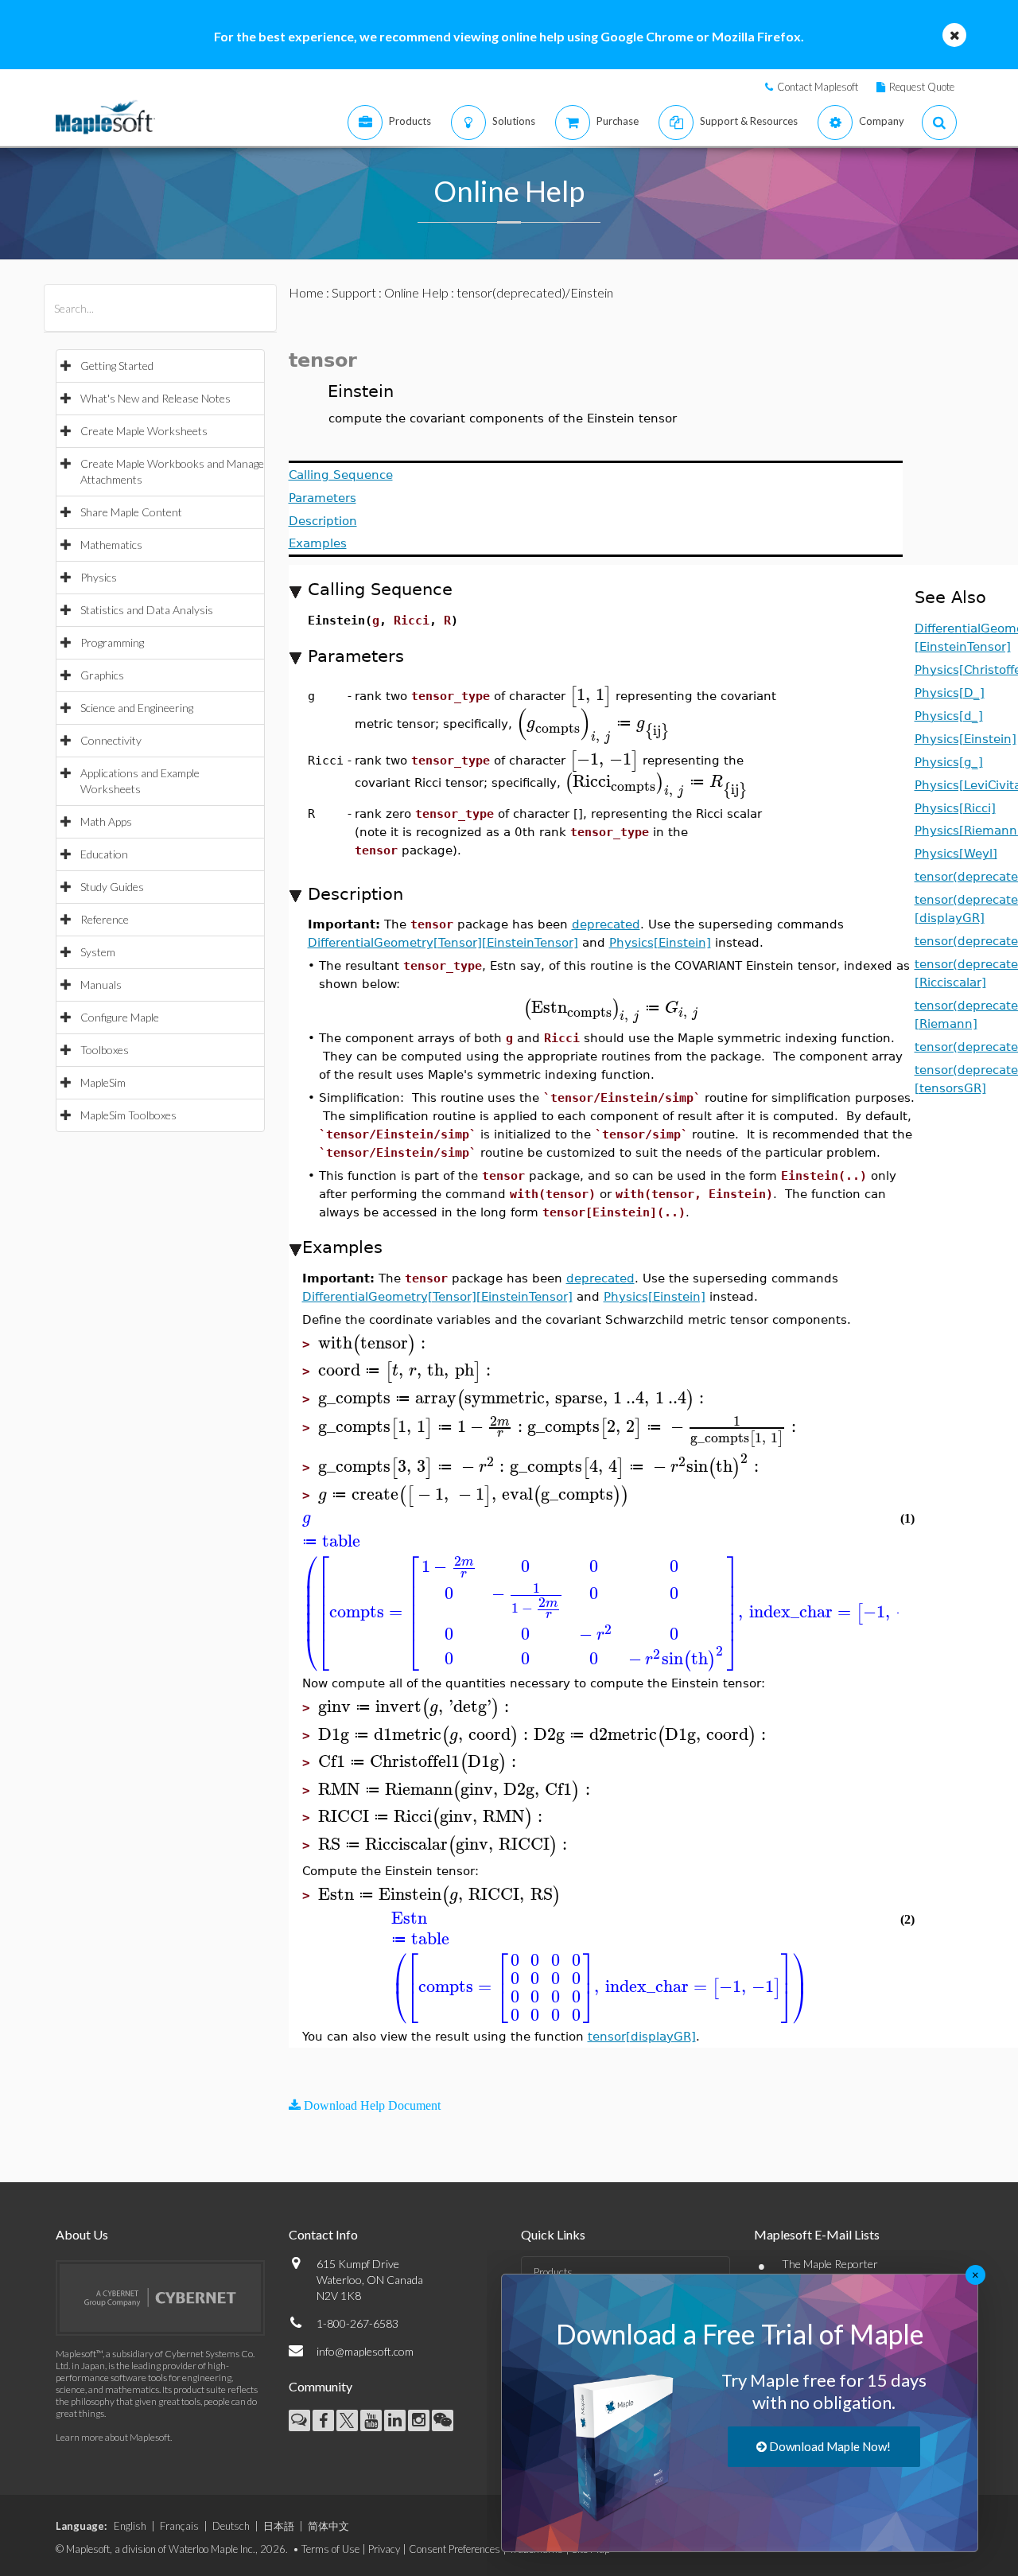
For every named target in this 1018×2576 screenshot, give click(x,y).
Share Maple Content (131, 512)
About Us (82, 2234)
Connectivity (111, 740)
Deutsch (231, 2526)
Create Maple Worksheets (144, 431)
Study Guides (112, 887)
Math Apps (106, 821)
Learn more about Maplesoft (113, 2437)
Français (179, 2526)
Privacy (384, 2549)
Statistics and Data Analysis (147, 610)
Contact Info (323, 2234)
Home (306, 292)
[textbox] (591, 695)
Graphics (102, 675)
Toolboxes (105, 1050)
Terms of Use (330, 2549)
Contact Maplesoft (818, 87)
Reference (105, 919)
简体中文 (328, 2526)
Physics (99, 577)
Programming (112, 642)
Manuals (101, 984)
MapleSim (103, 1082)
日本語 (279, 2526)
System (98, 952)
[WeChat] (443, 2420)
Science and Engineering (137, 708)
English (130, 2526)
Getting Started (117, 366)
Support (354, 292)
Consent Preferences (455, 2549)
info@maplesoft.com (365, 2351)
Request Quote (922, 87)
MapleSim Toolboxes (128, 1115)
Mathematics (111, 545)
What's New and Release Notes (155, 398)
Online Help (416, 292)
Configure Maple (120, 1017)
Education (104, 854)
